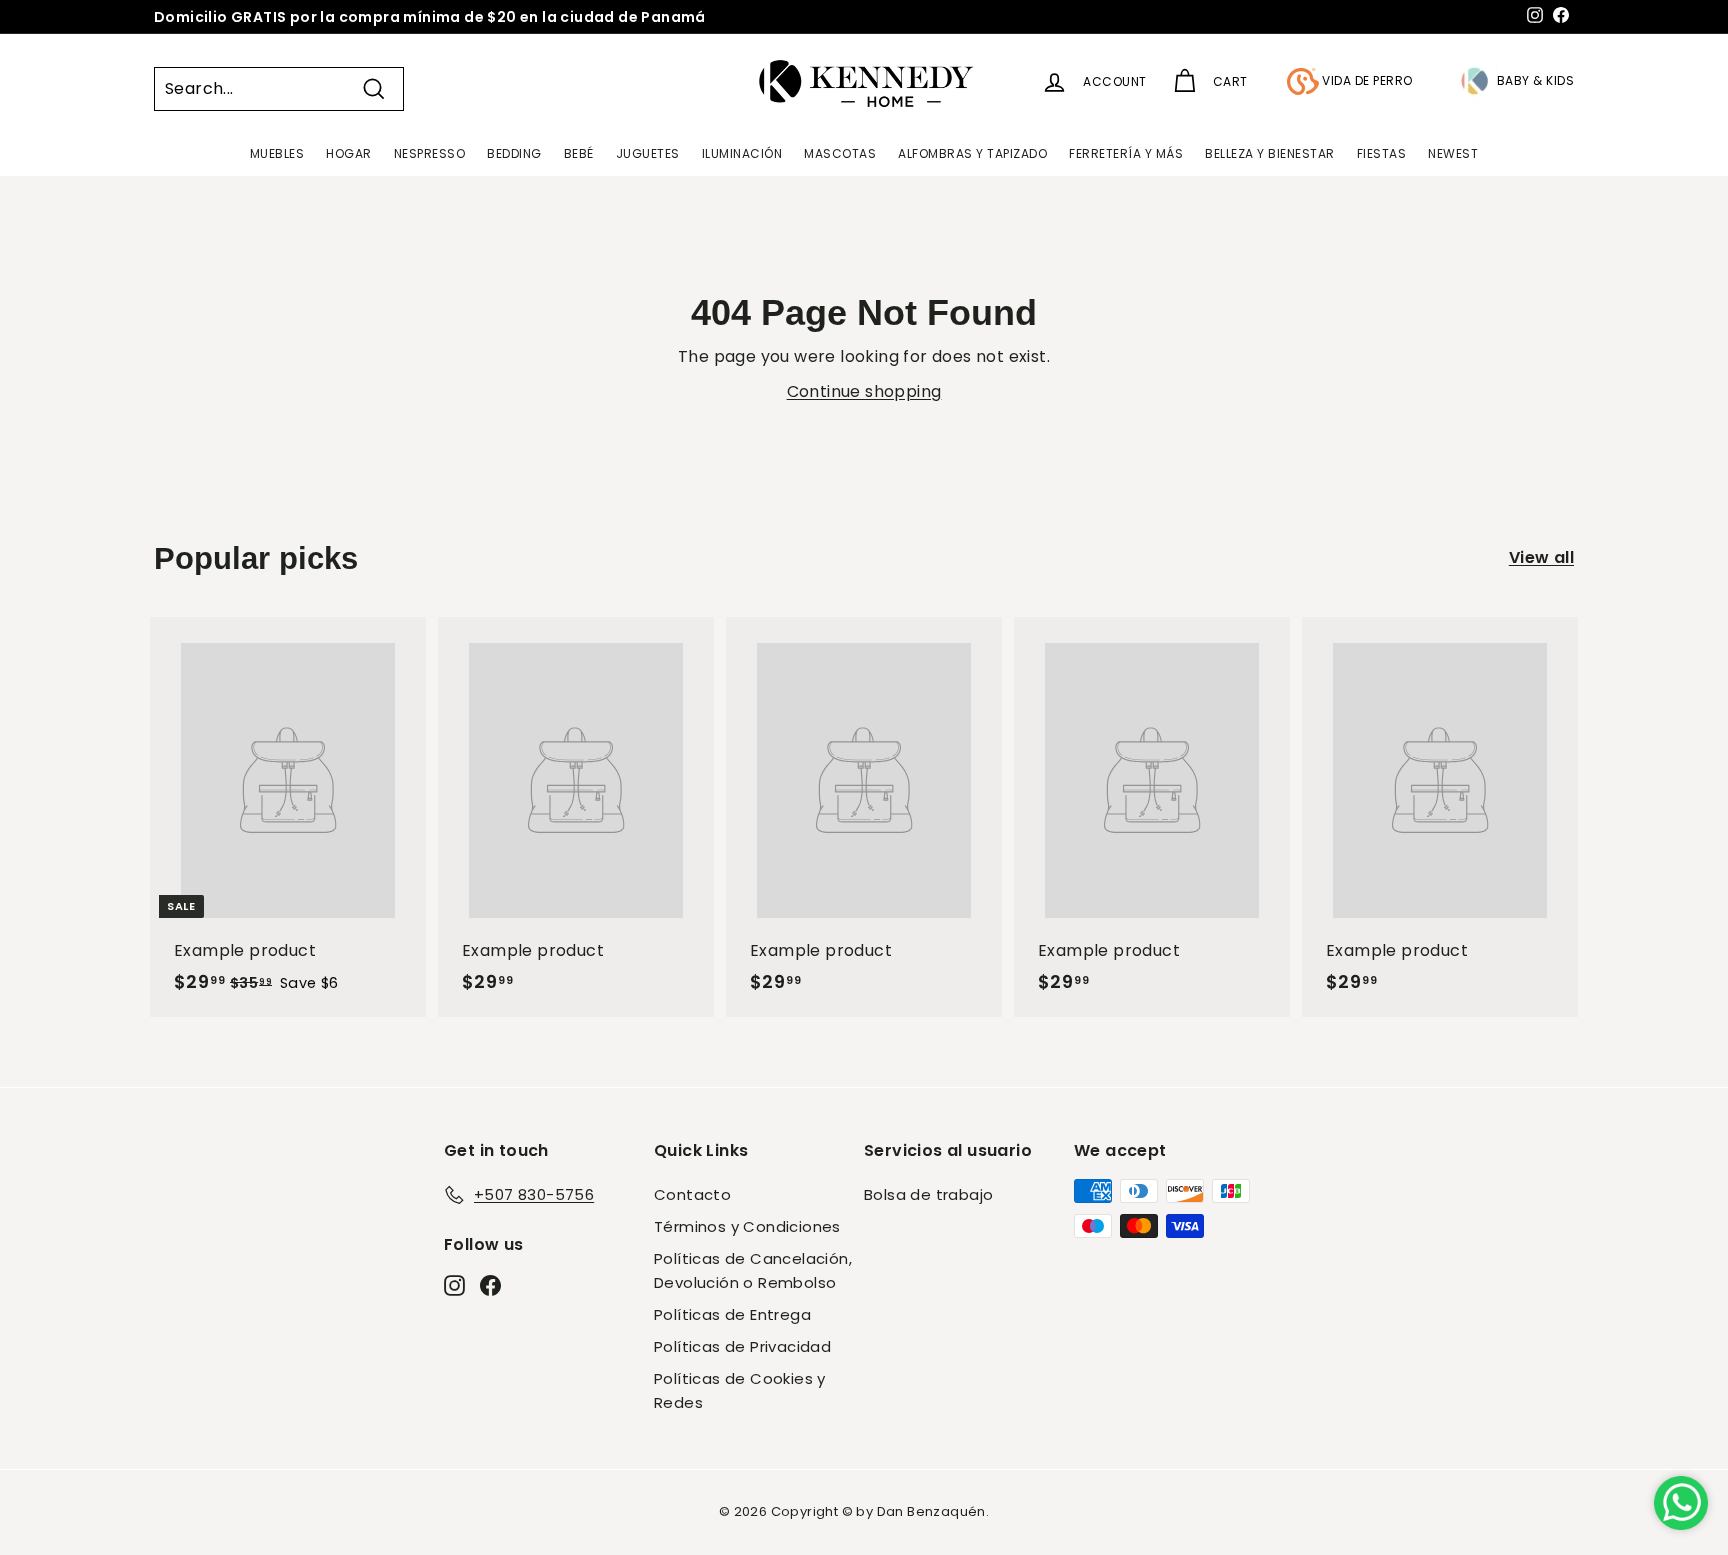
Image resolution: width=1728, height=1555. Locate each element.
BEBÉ (579, 153)
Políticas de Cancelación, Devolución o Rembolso (753, 1270)
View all (1541, 557)
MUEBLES (277, 153)
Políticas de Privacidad (742, 1346)
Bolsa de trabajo (928, 1194)
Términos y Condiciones (747, 1226)
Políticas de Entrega (732, 1314)
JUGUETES (648, 153)
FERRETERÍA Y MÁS (1126, 153)
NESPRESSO (430, 153)
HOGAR (349, 153)
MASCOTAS (840, 153)
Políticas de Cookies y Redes (740, 1390)
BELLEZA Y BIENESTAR (1270, 153)
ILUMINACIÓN (742, 153)
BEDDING (514, 153)
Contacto (692, 1194)
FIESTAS (1382, 153)
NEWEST (1453, 153)
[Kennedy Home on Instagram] (454, 1284)
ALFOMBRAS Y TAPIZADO (972, 153)
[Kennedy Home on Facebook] (490, 1284)
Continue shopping (864, 391)
